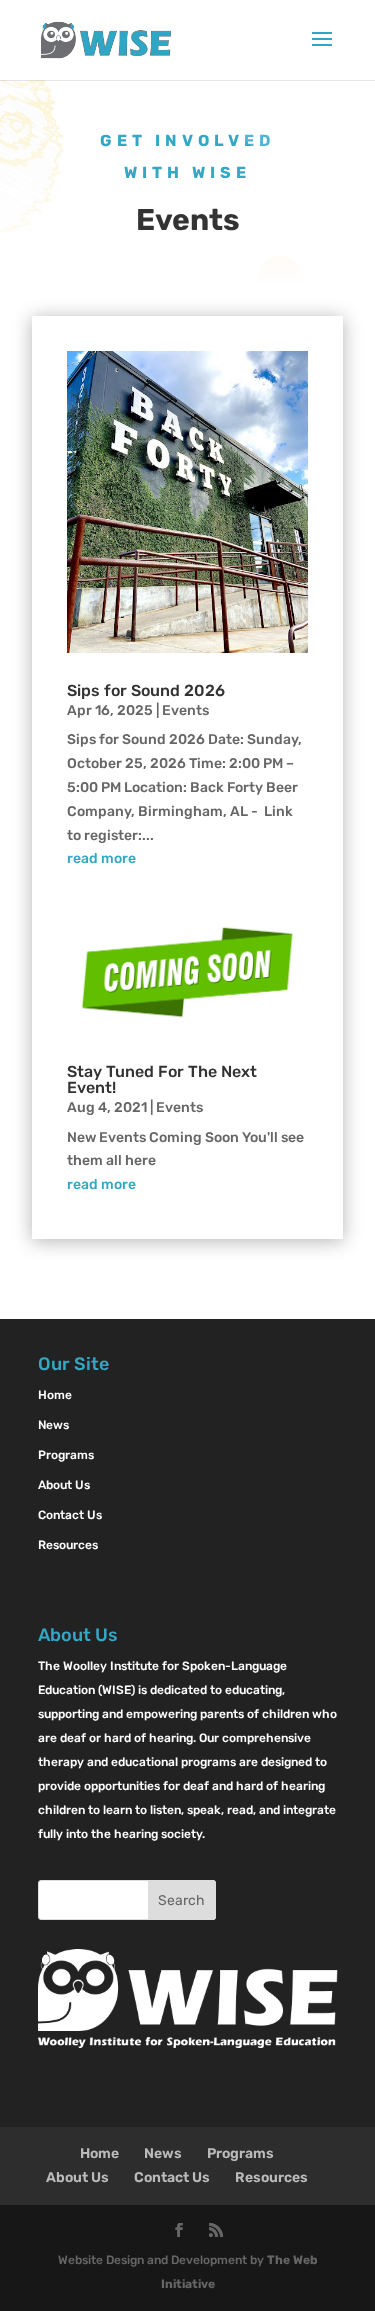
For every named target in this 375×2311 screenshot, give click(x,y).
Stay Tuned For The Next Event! (162, 1079)
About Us (64, 1485)
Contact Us (70, 1515)
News (53, 1425)
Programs (66, 1455)
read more (101, 858)
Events (185, 710)
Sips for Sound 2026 (146, 690)
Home (55, 1395)
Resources (68, 1545)
